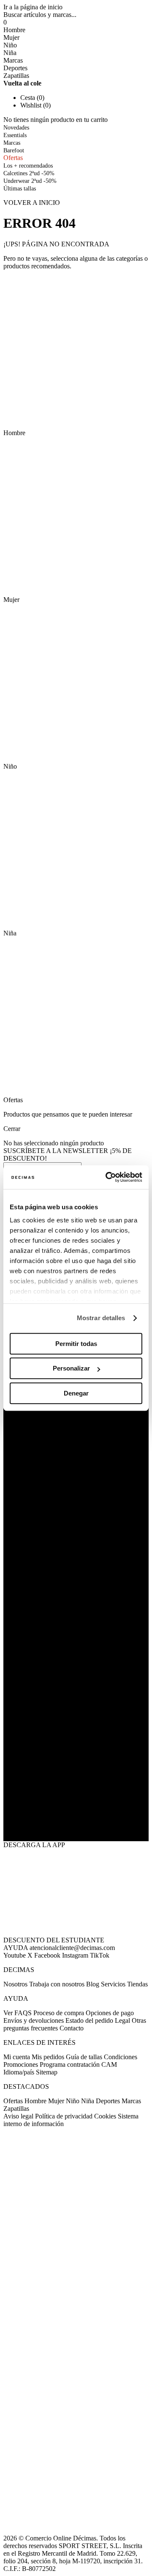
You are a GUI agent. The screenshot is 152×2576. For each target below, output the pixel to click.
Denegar (76, 1393)
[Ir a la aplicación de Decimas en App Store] (76, 1820)
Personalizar (71, 1368)
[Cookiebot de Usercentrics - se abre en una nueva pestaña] (107, 1177)
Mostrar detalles (101, 1318)
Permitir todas (76, 1344)
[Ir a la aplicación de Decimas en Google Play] (76, 1776)
